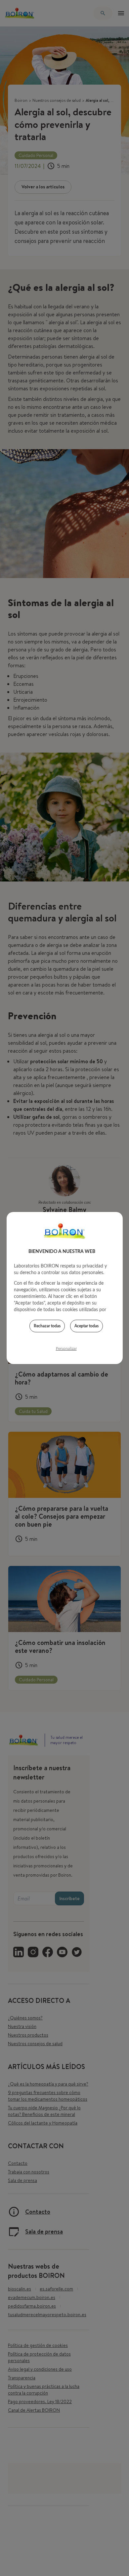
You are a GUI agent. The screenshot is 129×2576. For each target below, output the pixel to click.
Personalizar (66, 1348)
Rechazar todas (47, 1326)
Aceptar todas (86, 1326)
